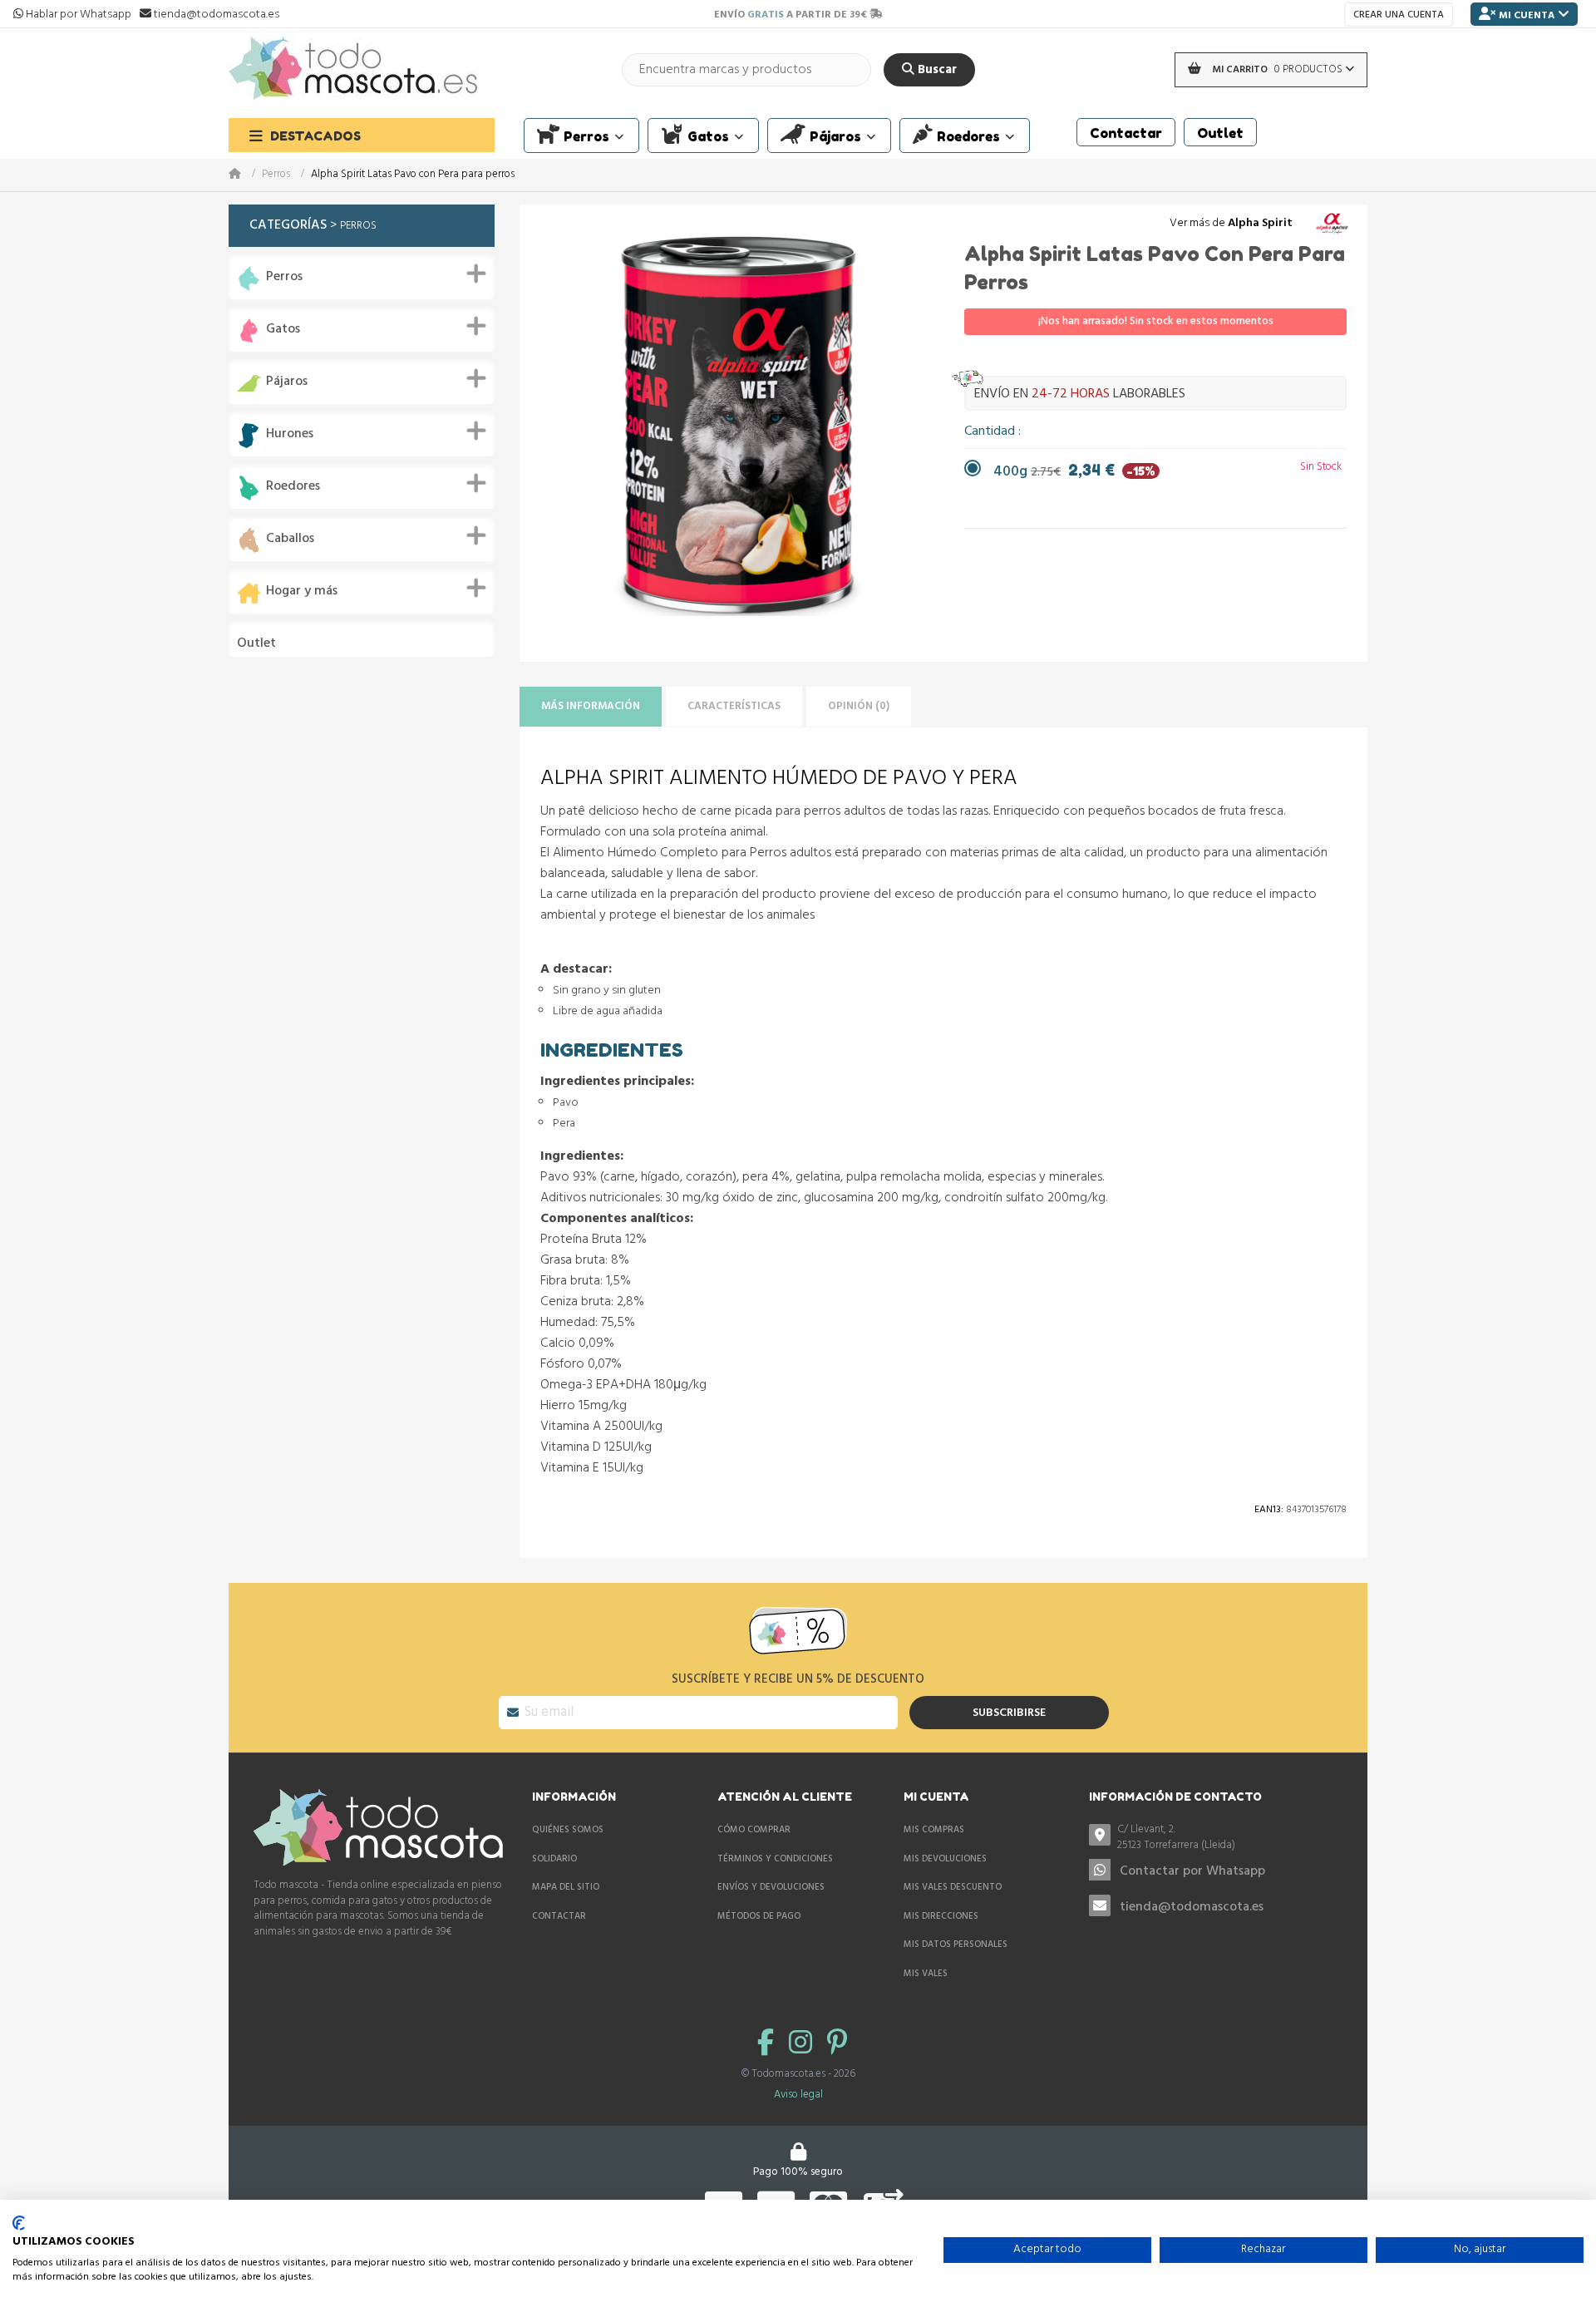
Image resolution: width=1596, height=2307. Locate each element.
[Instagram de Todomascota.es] (804, 2045)
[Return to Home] (245, 175)
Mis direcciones (941, 1916)
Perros (276, 175)
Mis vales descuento (953, 1887)
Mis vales (926, 1974)
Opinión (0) (859, 706)
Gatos (283, 330)
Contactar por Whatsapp (1192, 1871)
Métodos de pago (759, 1916)
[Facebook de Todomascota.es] (769, 2045)
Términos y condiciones (775, 1859)
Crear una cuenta (1399, 15)
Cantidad (991, 431)
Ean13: (1269, 1510)
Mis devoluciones (945, 1859)
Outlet (256, 644)
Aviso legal (798, 2095)
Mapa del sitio (566, 1887)
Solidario (554, 1859)
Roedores (293, 487)
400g (1074, 472)
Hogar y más (302, 592)
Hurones (290, 434)
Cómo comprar (754, 1830)
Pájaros (287, 382)
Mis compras (934, 1830)
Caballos (290, 539)
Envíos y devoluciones (771, 1887)
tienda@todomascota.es (1192, 1907)
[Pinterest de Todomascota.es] (837, 2045)
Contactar (559, 1916)
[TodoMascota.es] (353, 69)
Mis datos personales (956, 1945)
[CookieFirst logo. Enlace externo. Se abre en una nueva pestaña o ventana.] (19, 2223)
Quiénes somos (568, 1830)
